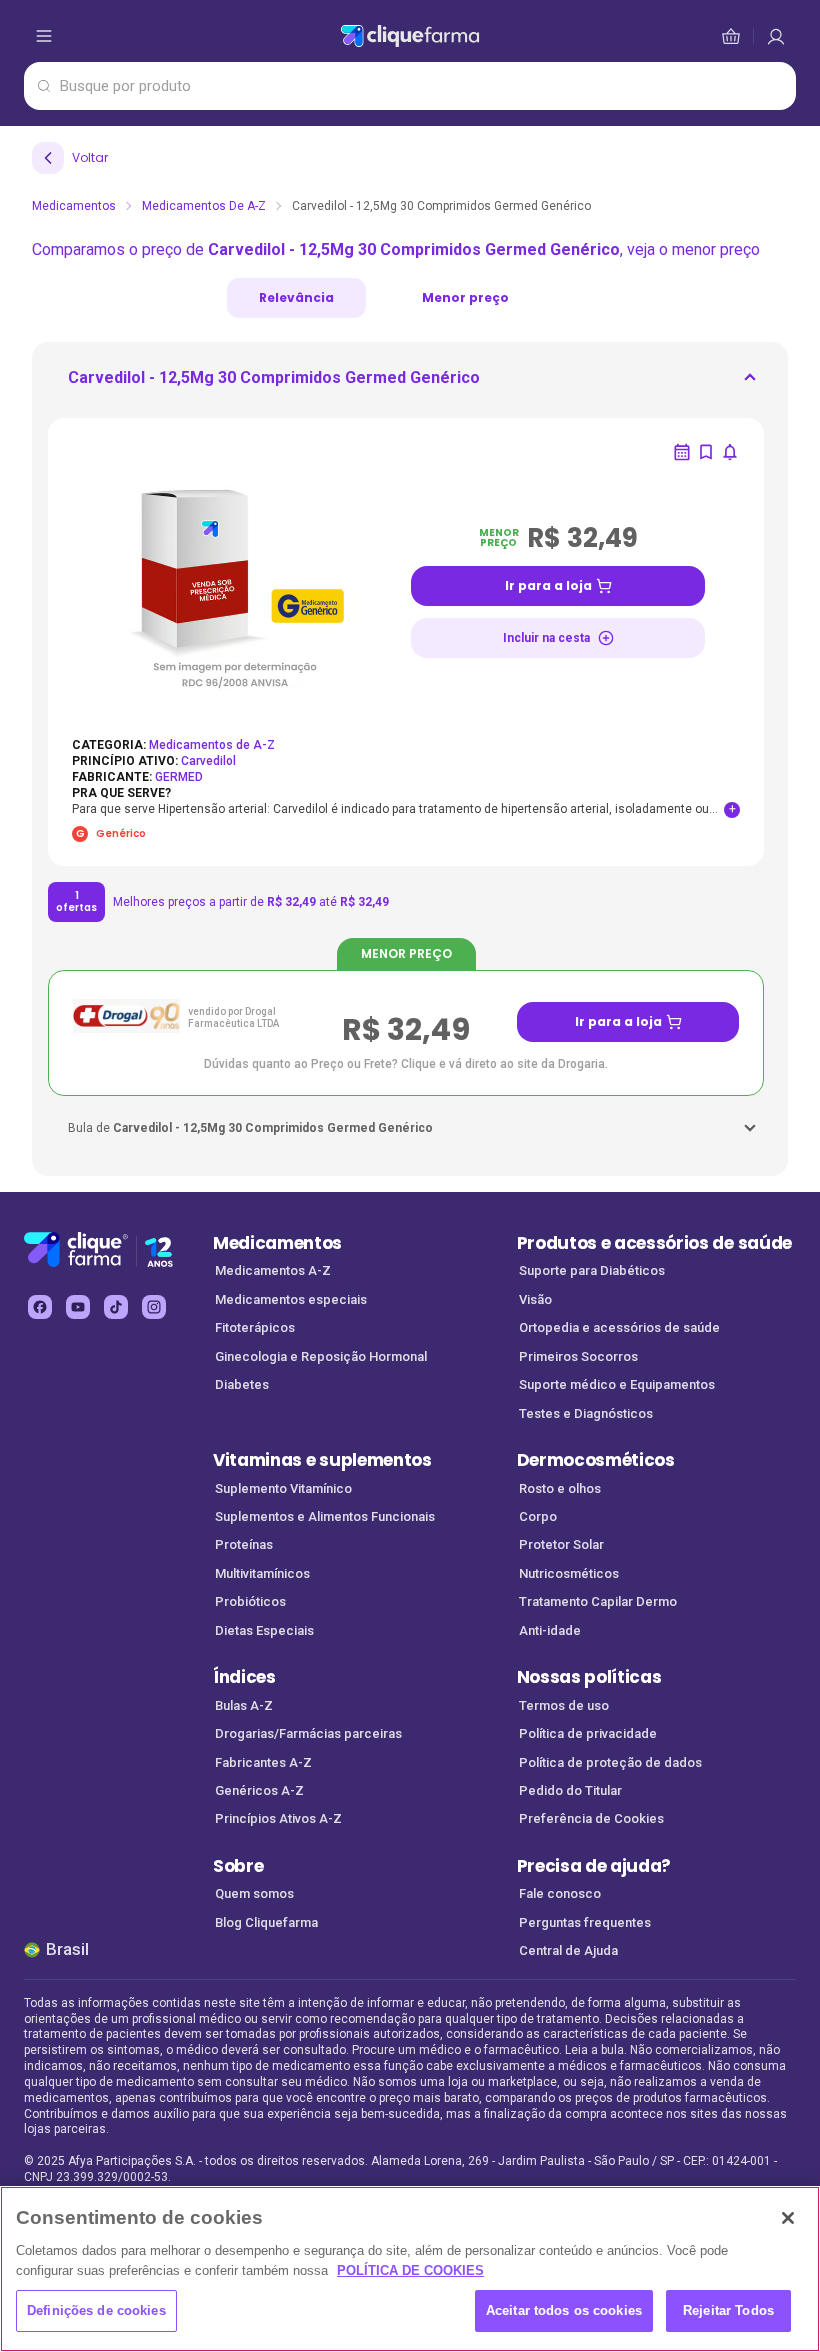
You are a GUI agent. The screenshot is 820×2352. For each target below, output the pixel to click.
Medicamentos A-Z (273, 1270)
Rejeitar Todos (728, 2310)
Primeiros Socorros (578, 1356)
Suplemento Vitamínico (283, 1488)
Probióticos (250, 1601)
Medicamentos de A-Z (204, 206)
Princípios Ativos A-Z (278, 1818)
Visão (535, 1299)
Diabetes (242, 1384)
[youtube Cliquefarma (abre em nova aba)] (78, 1307)
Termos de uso (564, 1705)
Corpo (538, 1516)
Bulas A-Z (244, 1705)
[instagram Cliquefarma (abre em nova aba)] (154, 1307)
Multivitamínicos (262, 1573)
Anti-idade (550, 1630)
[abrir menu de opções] (44, 36)
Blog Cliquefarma (266, 1922)
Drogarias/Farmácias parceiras (308, 1733)
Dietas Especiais (264, 1630)
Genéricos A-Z (259, 1790)
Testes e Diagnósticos (586, 1413)
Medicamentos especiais (291, 1299)
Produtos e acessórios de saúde (654, 1243)
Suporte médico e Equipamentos (617, 1384)
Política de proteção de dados (610, 1762)
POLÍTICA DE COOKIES (410, 2270)
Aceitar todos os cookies (564, 2310)
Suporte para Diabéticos (592, 1270)
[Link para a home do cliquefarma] (410, 36)
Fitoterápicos (255, 1327)
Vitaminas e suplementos (322, 1460)
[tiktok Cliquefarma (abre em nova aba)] (116, 1307)
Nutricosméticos (569, 1573)
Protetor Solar (561, 1544)
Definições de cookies (96, 2310)
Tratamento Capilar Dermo (598, 1601)
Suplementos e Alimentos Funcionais (325, 1516)
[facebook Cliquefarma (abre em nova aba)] (40, 1307)
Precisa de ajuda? (594, 1866)
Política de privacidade (588, 1733)
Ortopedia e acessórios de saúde (619, 1327)
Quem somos (254, 1893)
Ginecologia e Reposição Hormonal (321, 1356)
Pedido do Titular (570, 1790)
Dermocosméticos (596, 1460)
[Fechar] (788, 2218)
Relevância (296, 297)
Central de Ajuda (568, 1950)
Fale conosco (560, 1893)
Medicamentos (74, 206)
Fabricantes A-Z (263, 1762)
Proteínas (244, 1544)
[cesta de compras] (776, 36)
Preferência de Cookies (591, 1818)
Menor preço (465, 297)
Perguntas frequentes (585, 1922)
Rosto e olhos (560, 1488)
